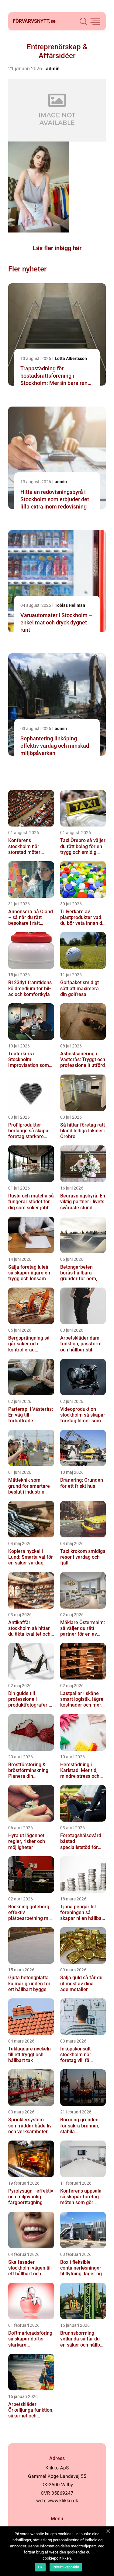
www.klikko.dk (63, 2501)
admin (53, 69)
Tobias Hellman (70, 605)
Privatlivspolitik (66, 2567)
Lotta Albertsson (71, 358)
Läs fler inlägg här (57, 248)
